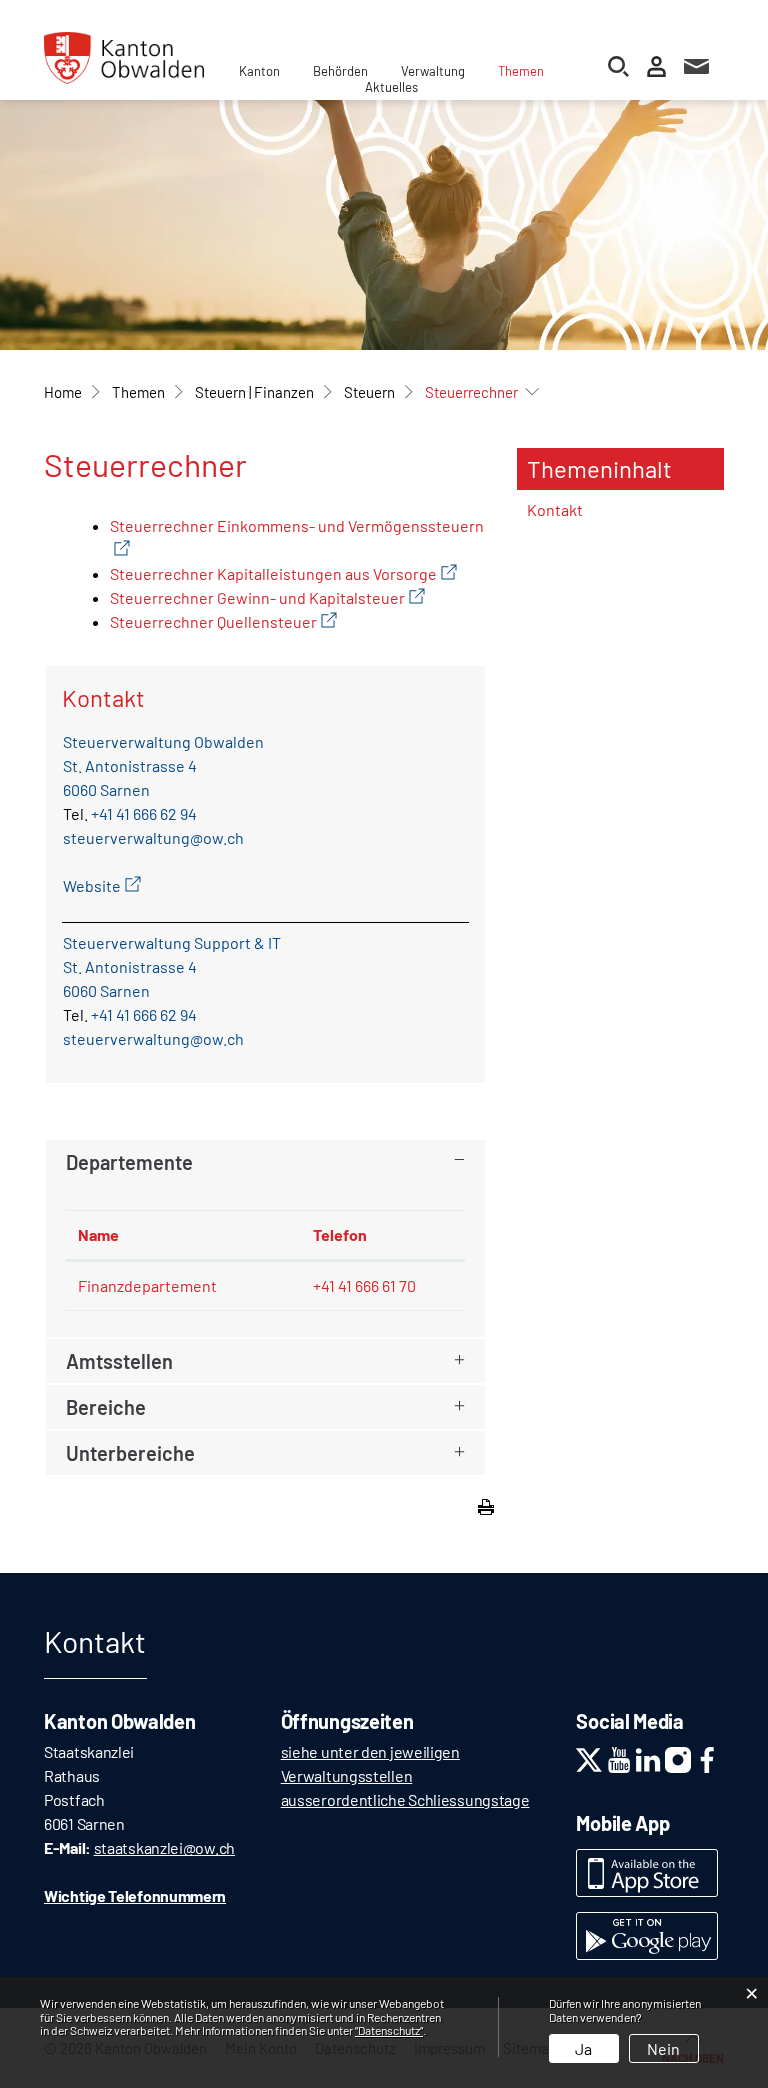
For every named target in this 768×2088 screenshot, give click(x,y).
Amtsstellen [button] (119, 1361)
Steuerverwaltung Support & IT (172, 942)
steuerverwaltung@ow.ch (153, 837)
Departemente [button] (129, 1162)
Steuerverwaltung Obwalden (163, 741)
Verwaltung (433, 71)
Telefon (340, 1234)
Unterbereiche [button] (130, 1453)
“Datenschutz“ (389, 2030)
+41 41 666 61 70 (364, 1285)
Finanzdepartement (147, 1285)
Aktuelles (391, 87)
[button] (138, 392)
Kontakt (555, 509)
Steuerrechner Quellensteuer (223, 621)
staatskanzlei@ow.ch (164, 1847)
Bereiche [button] (106, 1407)
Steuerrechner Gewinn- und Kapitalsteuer (267, 597)
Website (102, 885)
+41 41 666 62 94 (144, 813)
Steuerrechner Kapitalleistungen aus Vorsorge (283, 573)
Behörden (340, 71)
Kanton (259, 71)
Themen (521, 71)
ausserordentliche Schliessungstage (405, 1799)
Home (63, 392)
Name (98, 1234)
